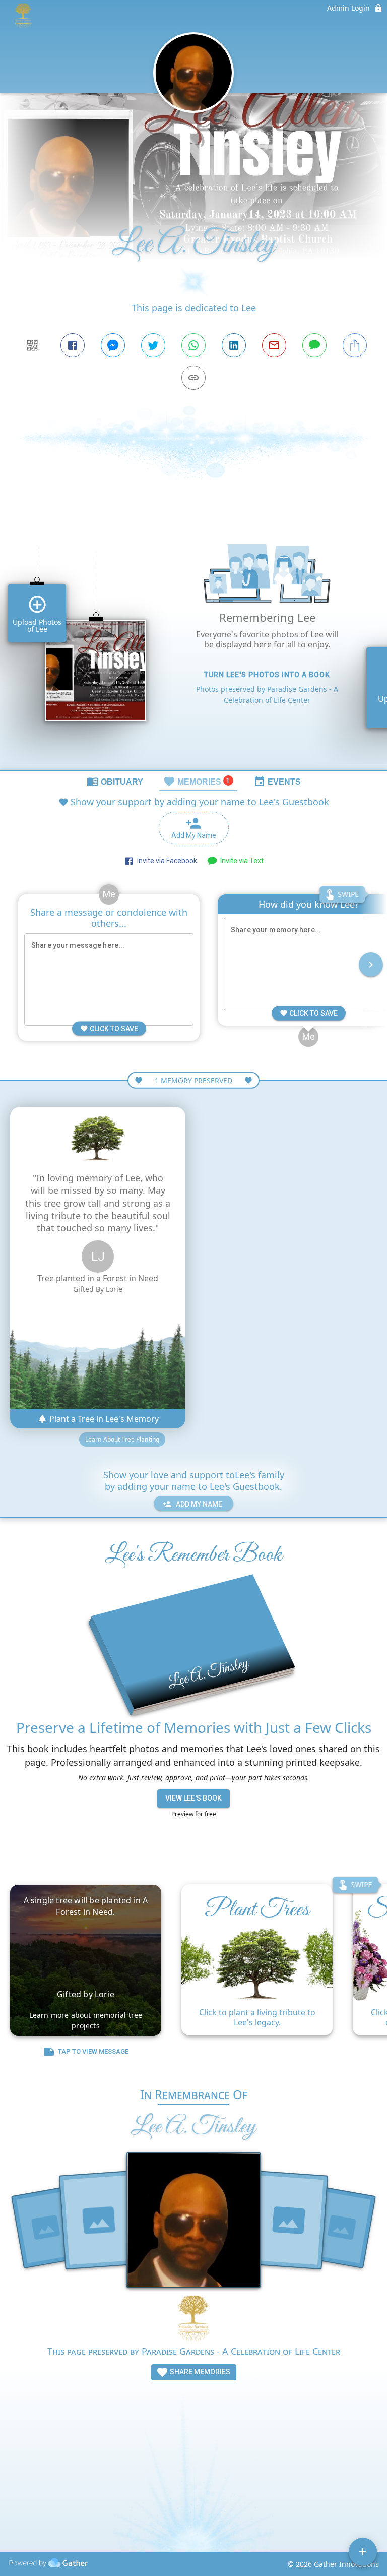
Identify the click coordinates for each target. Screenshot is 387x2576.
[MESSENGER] (113, 345)
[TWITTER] (153, 345)
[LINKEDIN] (234, 345)
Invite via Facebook (166, 861)
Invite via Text (240, 861)
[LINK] (193, 378)
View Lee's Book (193, 1798)
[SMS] (314, 345)
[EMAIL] (274, 345)
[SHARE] (355, 345)
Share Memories (199, 2372)
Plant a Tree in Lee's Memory (103, 1419)
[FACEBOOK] (73, 345)
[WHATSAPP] (193, 345)
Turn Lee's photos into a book (267, 675)
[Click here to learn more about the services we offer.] (193, 2320)
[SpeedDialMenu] (363, 2552)
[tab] (115, 781)
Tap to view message (93, 2051)
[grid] (193, 643)
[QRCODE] (32, 345)
